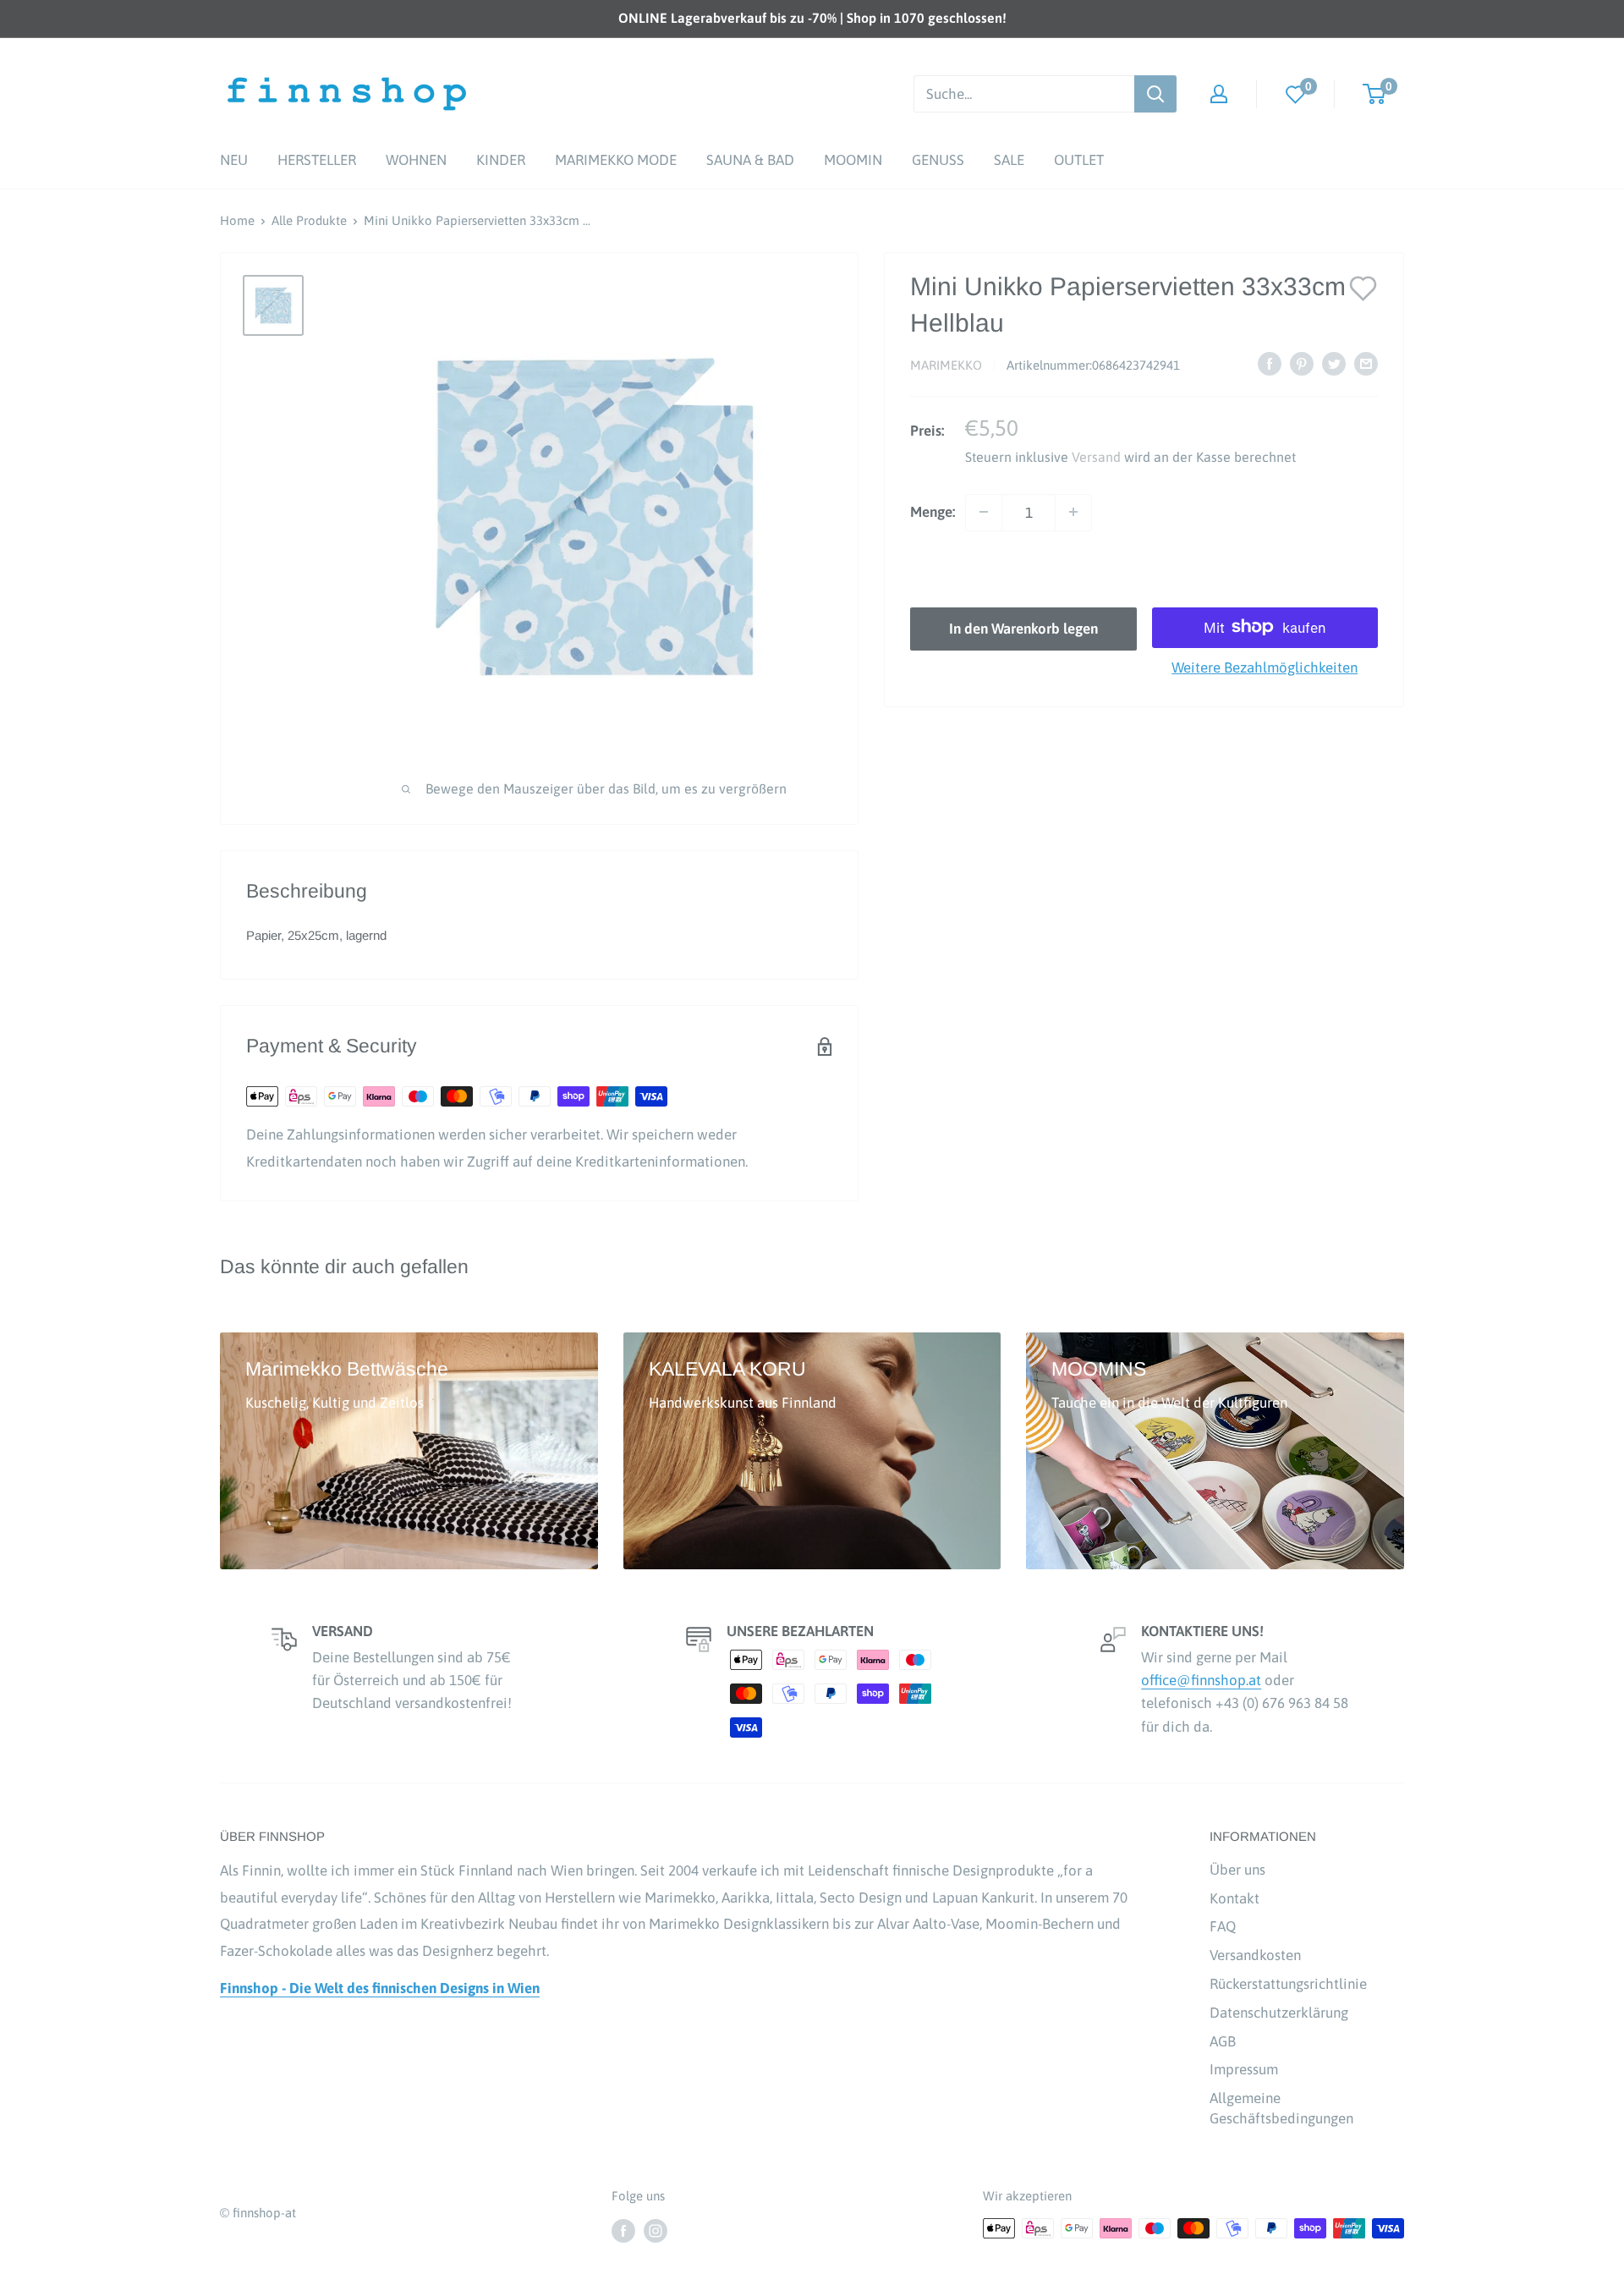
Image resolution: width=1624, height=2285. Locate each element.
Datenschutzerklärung (1279, 2013)
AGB (1223, 2041)
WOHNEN (416, 160)
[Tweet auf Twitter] (1334, 364)
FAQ (1223, 1926)
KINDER (501, 160)
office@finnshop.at (1201, 1680)
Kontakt (1234, 1898)
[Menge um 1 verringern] (984, 512)
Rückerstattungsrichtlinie (1288, 1984)
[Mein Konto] (1219, 94)
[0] (1296, 93)
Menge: (933, 511)
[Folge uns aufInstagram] (656, 2230)
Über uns (1237, 1870)
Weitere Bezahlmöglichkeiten (1265, 667)
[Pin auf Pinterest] (1302, 364)
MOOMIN (853, 160)
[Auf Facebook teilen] (1270, 364)
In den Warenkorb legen (1023, 628)
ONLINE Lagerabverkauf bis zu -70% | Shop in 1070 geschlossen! (812, 18)
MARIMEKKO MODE (616, 160)
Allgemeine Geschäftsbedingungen (1281, 2108)
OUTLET (1079, 160)
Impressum (1244, 2069)
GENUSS (938, 160)
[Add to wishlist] (1363, 287)
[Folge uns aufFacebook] (623, 2230)
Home (237, 220)
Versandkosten (1255, 1955)
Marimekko (946, 365)
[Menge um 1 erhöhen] (1073, 512)
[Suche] (1155, 94)
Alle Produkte (309, 220)
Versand (1096, 456)
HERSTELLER (317, 160)
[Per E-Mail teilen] (1366, 364)
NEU (234, 160)
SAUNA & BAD (750, 160)
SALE (1009, 160)
